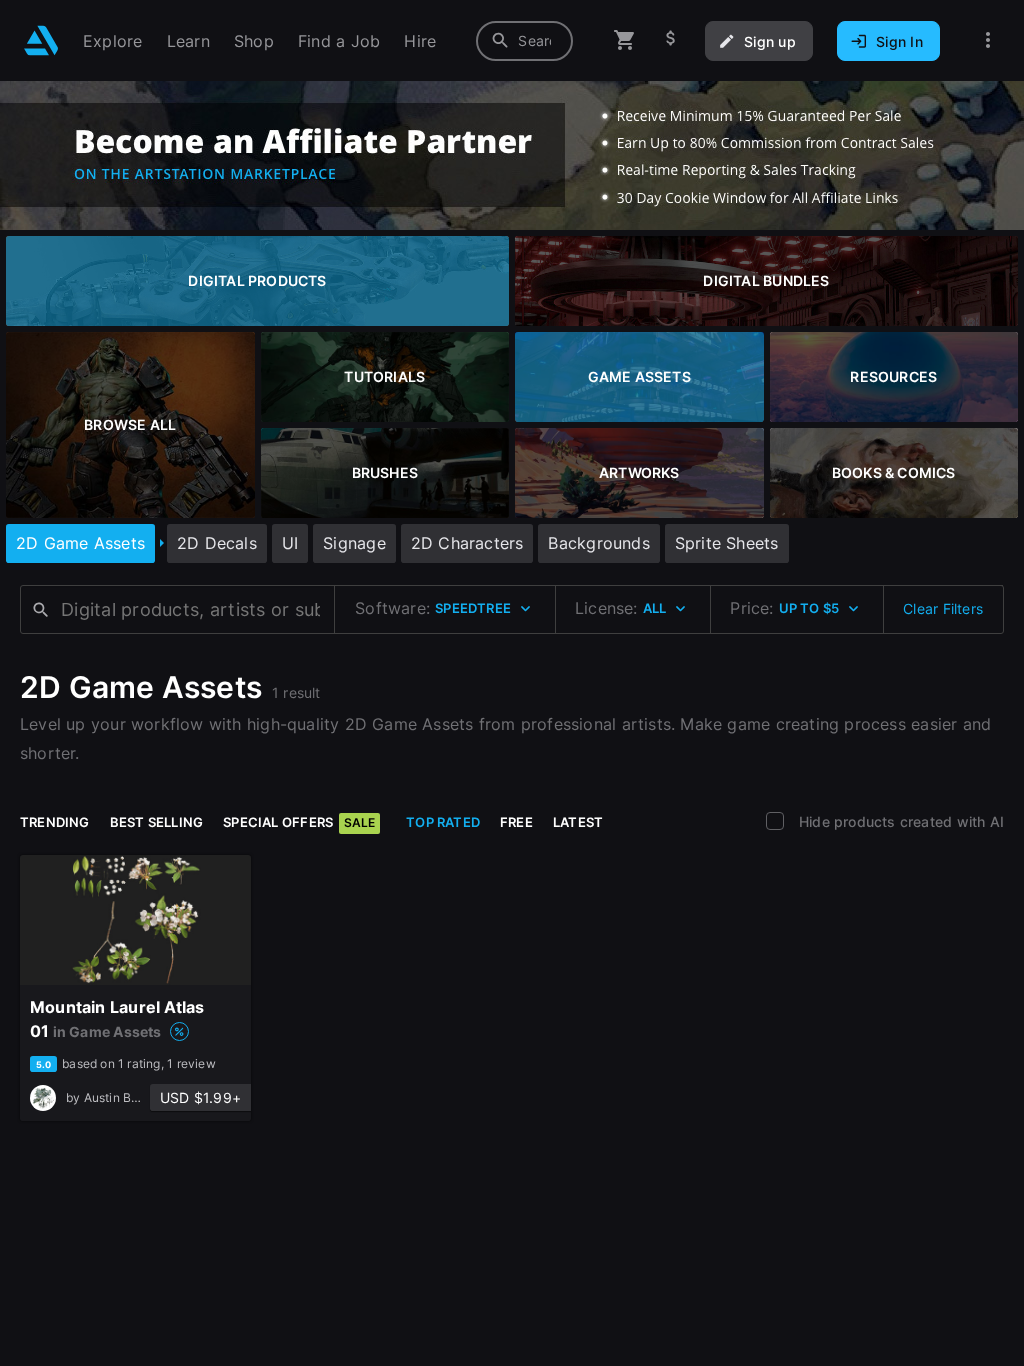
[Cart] (625, 40)
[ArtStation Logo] (41, 40)
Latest (578, 822)
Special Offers (299, 822)
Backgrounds (598, 543)
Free (516, 822)
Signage (354, 543)
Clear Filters (943, 608)
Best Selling (157, 822)
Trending (55, 822)
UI (290, 543)
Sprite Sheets (727, 543)
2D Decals (217, 543)
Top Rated (443, 822)
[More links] (988, 40)
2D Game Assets (80, 543)
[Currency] (671, 40)
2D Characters (467, 543)
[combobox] (524, 41)
